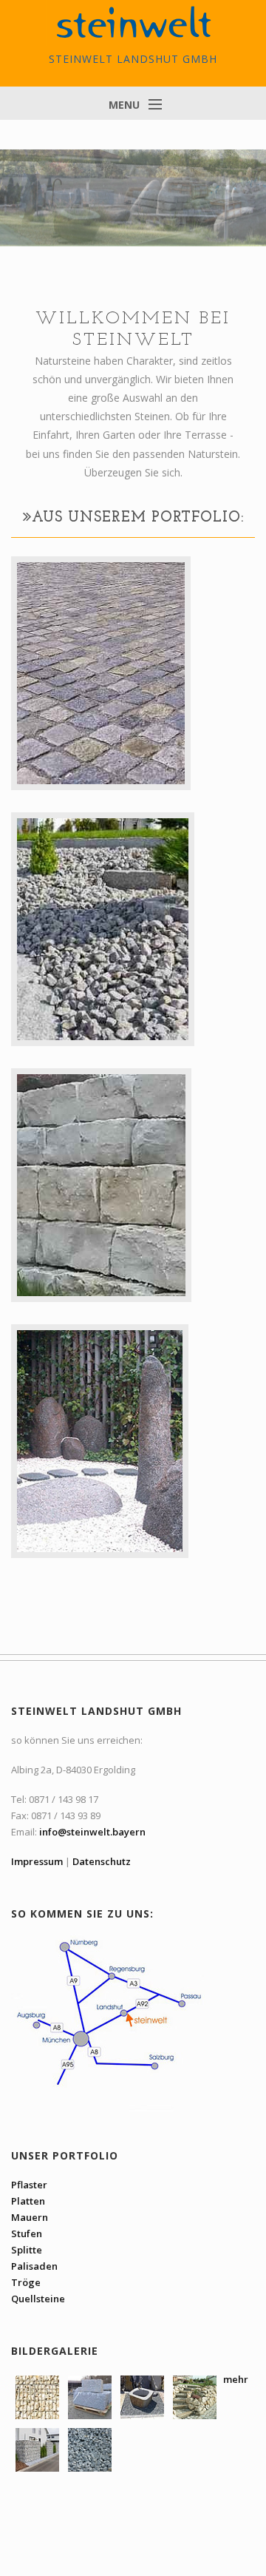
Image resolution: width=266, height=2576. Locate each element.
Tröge (26, 2282)
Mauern (30, 2217)
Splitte (27, 2250)
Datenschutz (102, 1861)
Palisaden (34, 2266)
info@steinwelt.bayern (92, 1832)
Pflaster (29, 2185)
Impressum (37, 1861)
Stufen (27, 2233)
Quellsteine (38, 2299)
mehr (235, 2379)
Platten (28, 2201)
